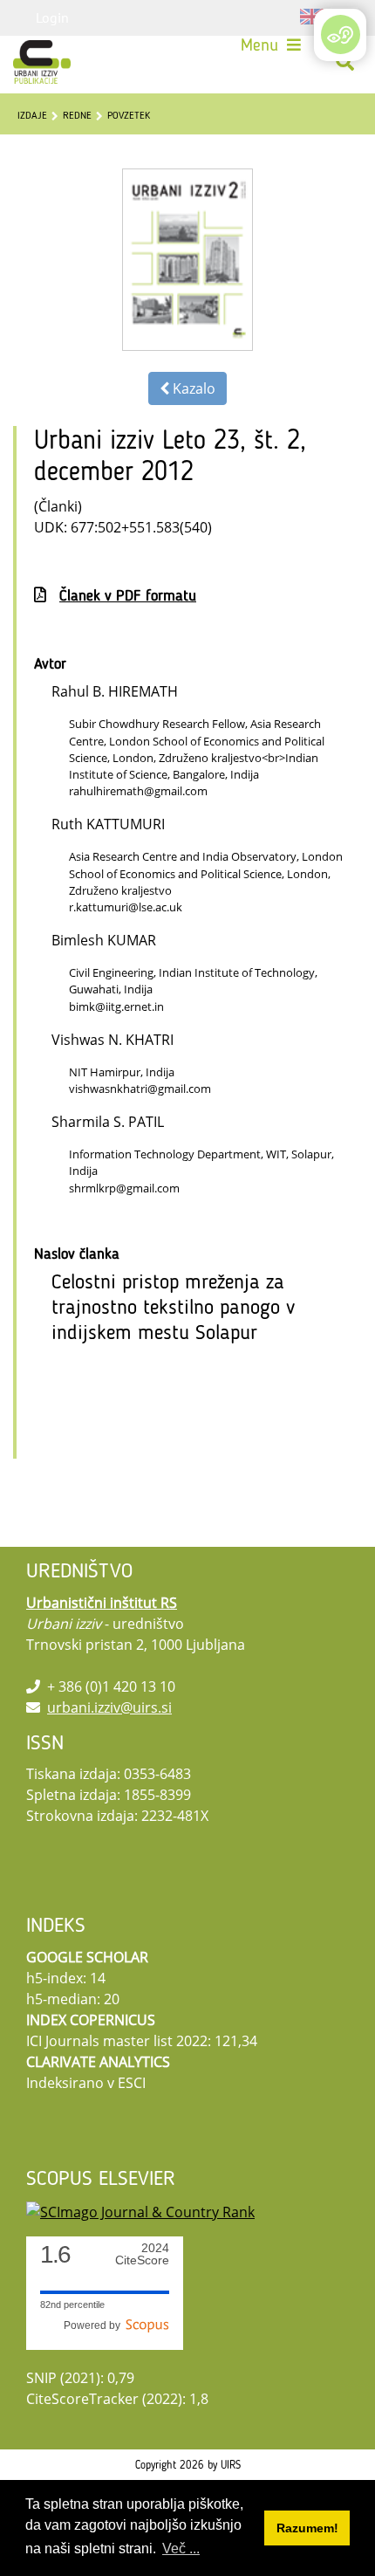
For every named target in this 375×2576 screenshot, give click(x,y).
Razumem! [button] (307, 2528)
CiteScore (142, 2254)
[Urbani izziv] (42, 62)
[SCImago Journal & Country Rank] (140, 2210)
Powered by (95, 2325)
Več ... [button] (181, 2549)
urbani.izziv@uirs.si (109, 1707)
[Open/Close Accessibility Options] (341, 34)
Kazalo (192, 388)
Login (52, 17)
